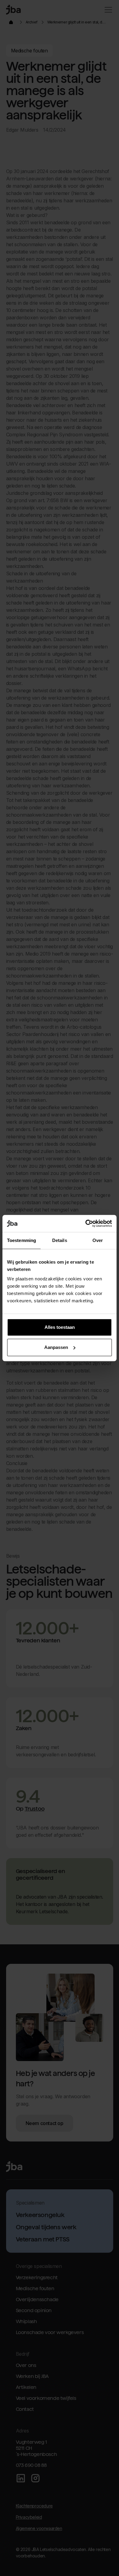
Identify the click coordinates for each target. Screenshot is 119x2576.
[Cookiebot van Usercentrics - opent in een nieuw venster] (86, 1223)
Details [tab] (60, 1240)
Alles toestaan (60, 1327)
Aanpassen (56, 1347)
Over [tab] (98, 1240)
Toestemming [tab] (22, 1240)
